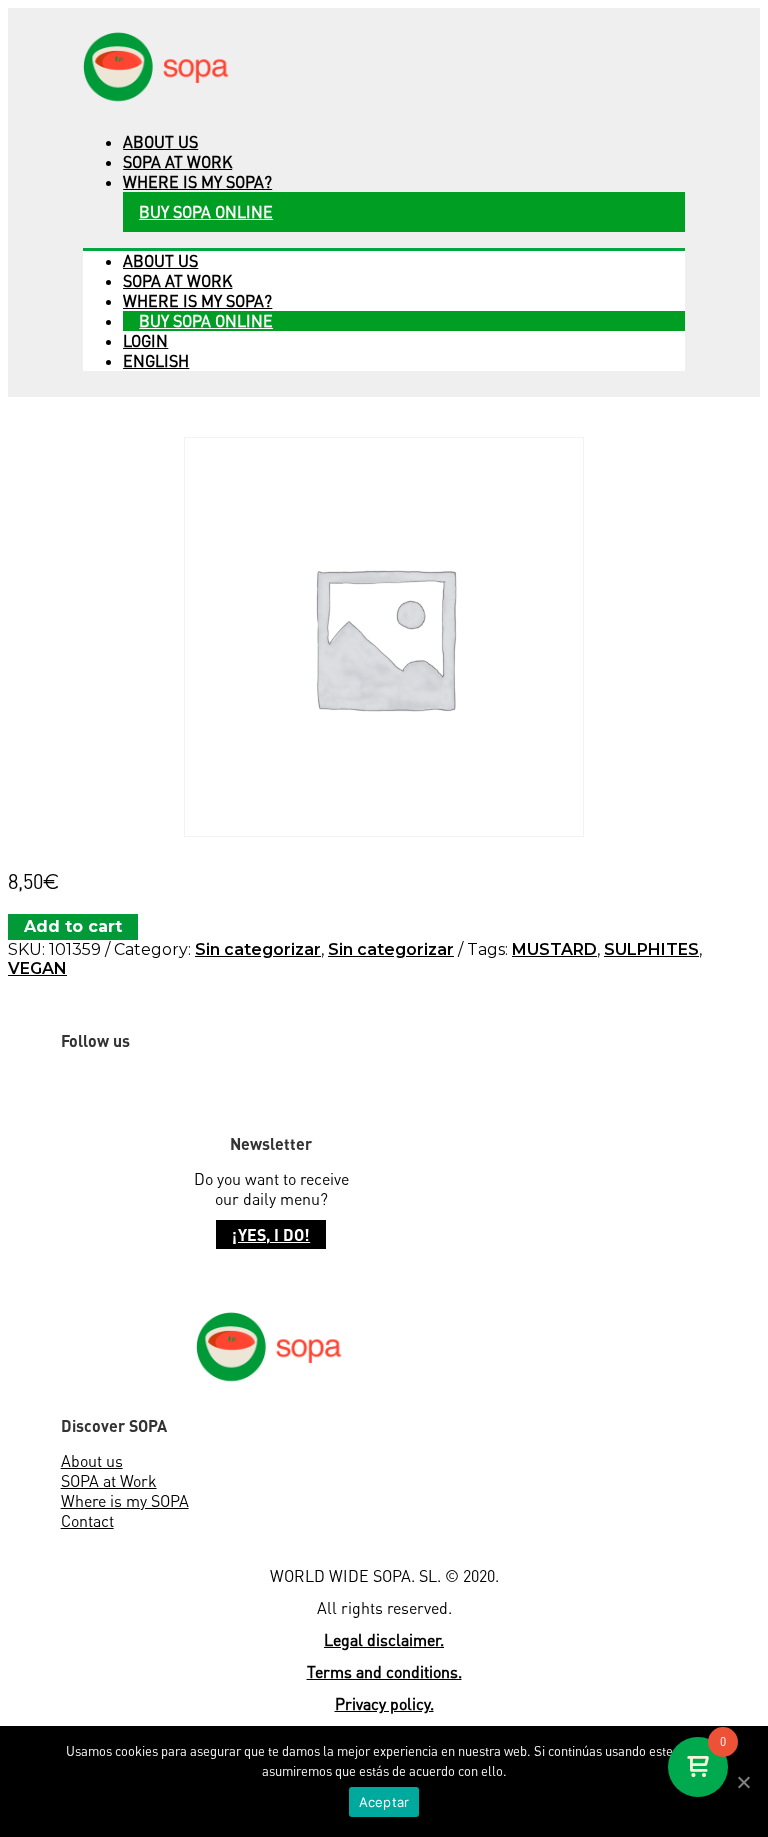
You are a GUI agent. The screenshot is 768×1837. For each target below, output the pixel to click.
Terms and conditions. (384, 1672)
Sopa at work (177, 162)
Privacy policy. (384, 1704)
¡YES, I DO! (271, 1234)
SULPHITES (651, 949)
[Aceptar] (743, 1782)
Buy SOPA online (206, 212)
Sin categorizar (258, 949)
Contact (87, 1521)
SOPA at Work (109, 1481)
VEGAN (37, 968)
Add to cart (73, 926)
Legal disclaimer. (384, 1640)
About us (160, 142)
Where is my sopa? (197, 182)
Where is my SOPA (125, 1501)
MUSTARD (554, 949)
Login (145, 341)
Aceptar (384, 1802)
